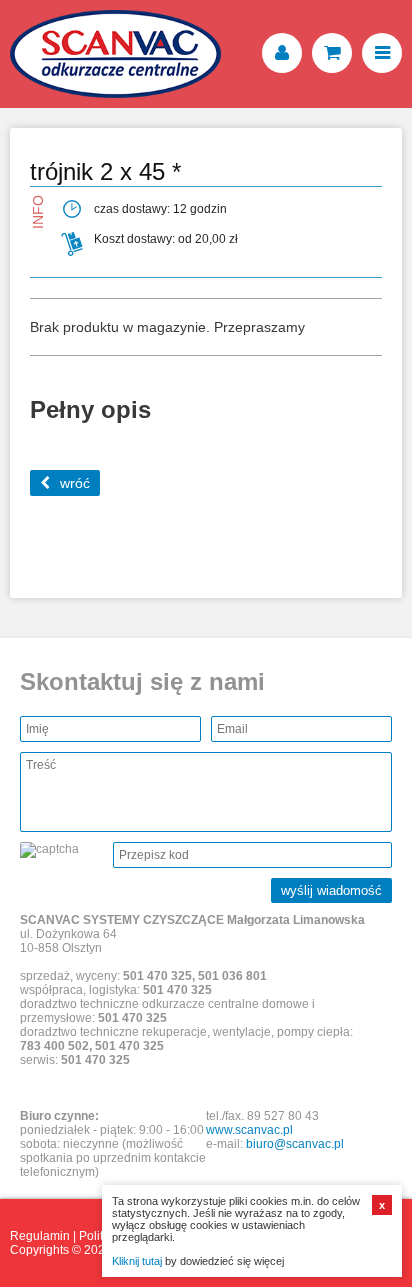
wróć (75, 483)
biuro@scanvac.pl (295, 1144)
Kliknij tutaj (137, 1261)
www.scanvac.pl (249, 1130)
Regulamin (40, 1236)
